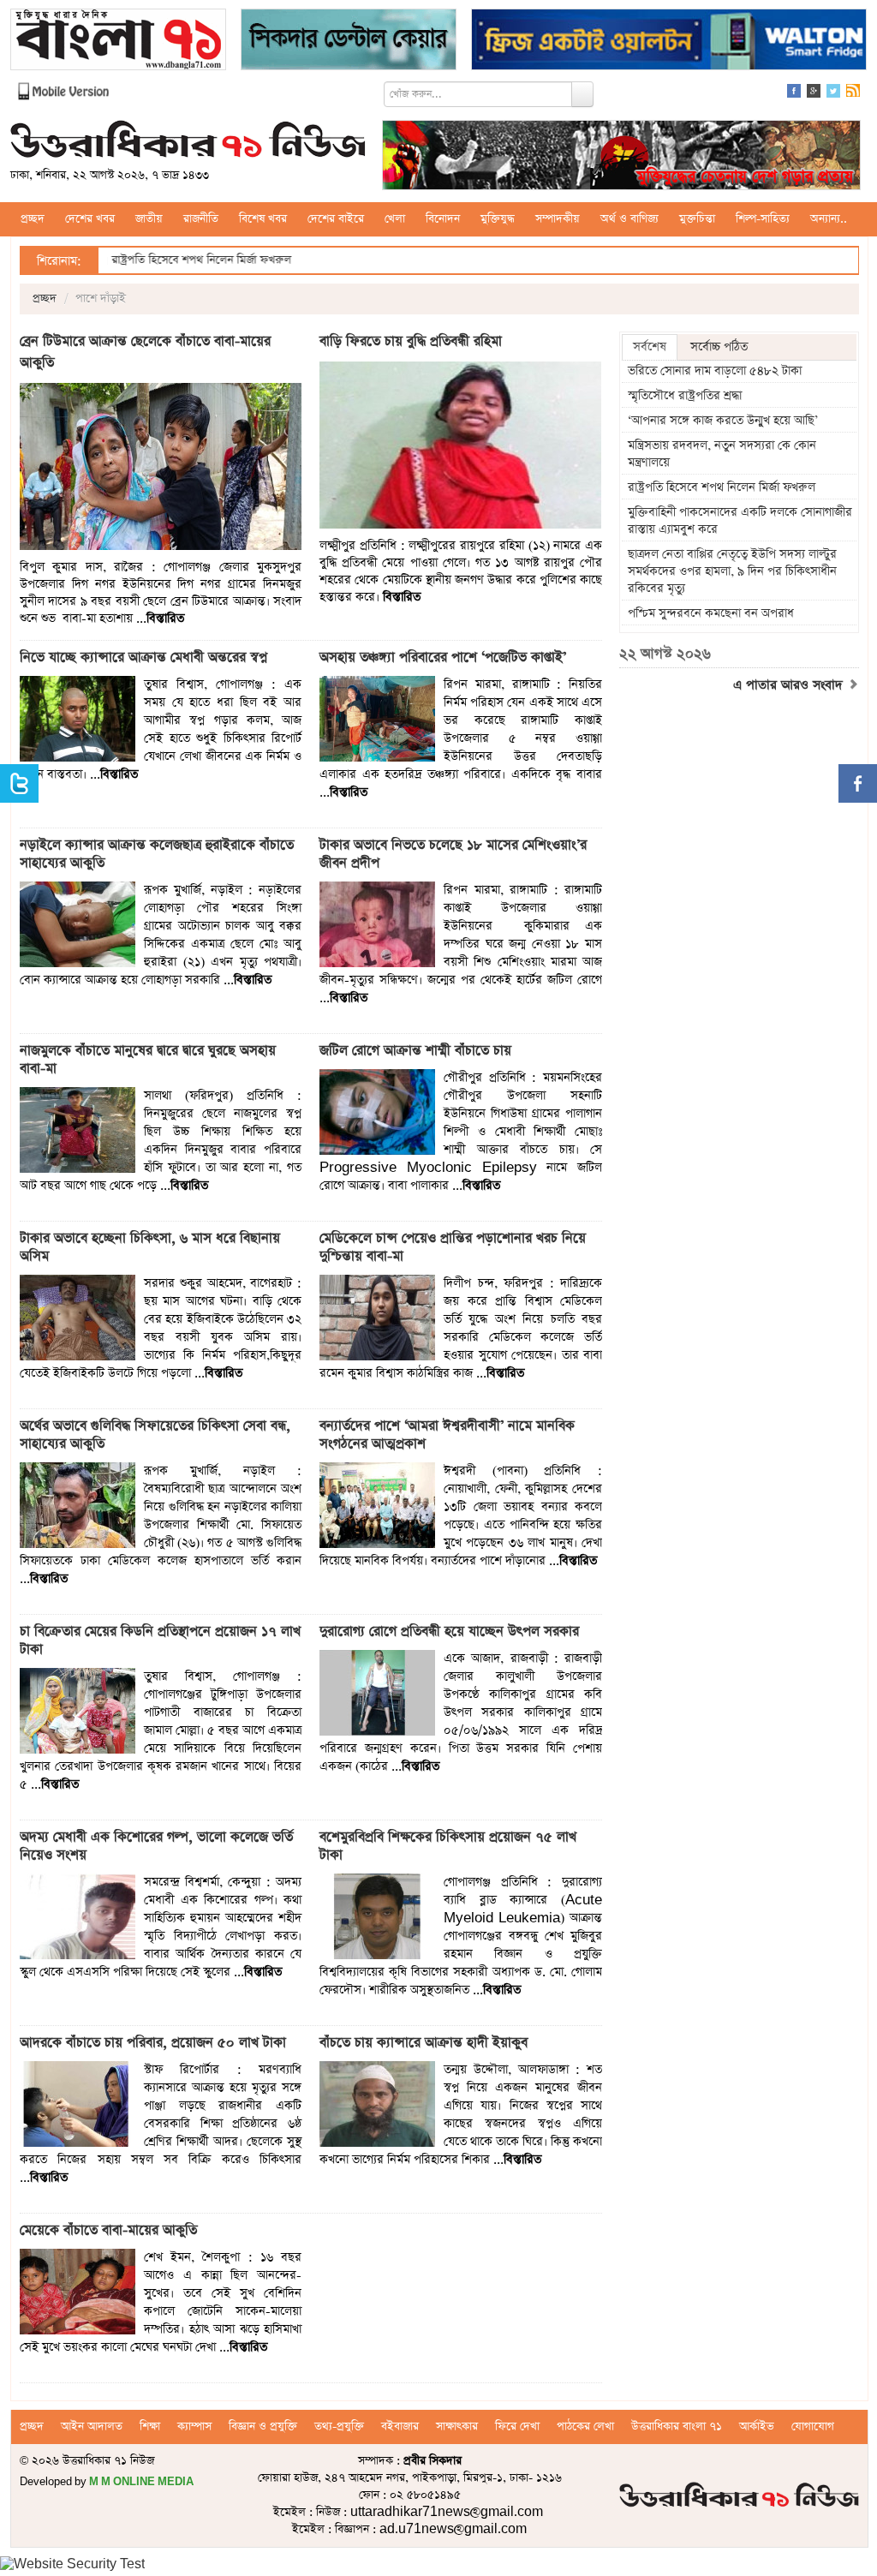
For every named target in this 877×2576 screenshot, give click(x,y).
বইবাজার (400, 2427)
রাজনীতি (201, 219)
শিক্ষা (150, 2427)
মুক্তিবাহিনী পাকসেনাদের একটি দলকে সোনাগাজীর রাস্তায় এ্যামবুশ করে (740, 521)
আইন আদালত (92, 2427)
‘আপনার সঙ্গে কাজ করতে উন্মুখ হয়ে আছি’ (723, 421)
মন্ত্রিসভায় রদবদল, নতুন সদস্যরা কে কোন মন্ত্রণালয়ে (722, 454)
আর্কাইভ (757, 2427)
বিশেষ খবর (263, 219)
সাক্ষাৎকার (457, 2427)
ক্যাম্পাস (194, 2427)
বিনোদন (443, 219)
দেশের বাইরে (336, 219)
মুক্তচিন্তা (697, 219)
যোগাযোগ (813, 2427)
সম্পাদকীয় (558, 219)
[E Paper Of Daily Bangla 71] (118, 42)
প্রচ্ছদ (33, 219)
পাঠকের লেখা (585, 2427)
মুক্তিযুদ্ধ (498, 219)
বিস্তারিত (165, 619)
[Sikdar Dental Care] (349, 42)
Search (582, 94)
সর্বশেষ (650, 347)
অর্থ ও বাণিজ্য (629, 219)
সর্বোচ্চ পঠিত (719, 347)
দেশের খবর (90, 219)
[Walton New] (669, 42)
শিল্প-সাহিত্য (763, 219)
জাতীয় (149, 219)
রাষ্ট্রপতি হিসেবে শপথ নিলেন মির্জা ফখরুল (126, 260)
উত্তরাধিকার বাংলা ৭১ (677, 2427)
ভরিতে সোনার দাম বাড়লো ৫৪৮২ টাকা (715, 371)
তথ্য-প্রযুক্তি (339, 2427)
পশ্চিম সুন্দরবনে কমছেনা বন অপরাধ (711, 613)
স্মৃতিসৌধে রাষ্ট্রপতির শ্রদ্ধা (685, 396)
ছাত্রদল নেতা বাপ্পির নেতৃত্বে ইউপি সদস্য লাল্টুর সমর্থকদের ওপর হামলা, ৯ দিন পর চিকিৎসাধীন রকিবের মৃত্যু (732, 571)
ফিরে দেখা (517, 2427)
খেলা (395, 219)
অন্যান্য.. (829, 219)
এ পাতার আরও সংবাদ (790, 685)
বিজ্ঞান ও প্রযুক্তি (263, 2427)
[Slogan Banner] (621, 157)
